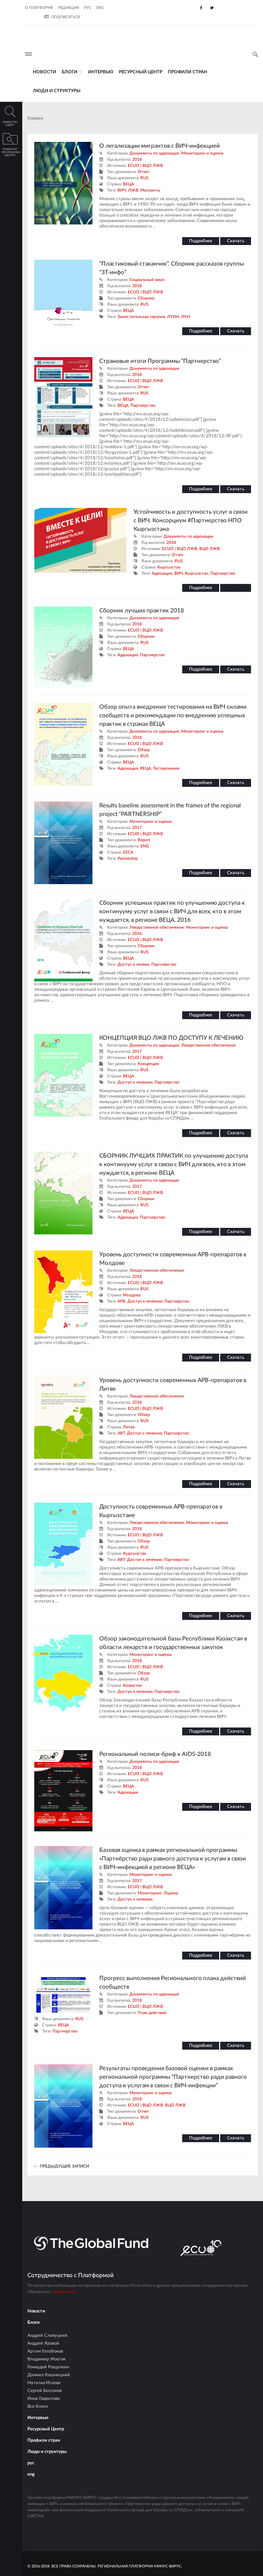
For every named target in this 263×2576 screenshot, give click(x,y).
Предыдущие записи (64, 2166)
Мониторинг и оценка (202, 153)
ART (121, 1433)
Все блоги (38, 2407)
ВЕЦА (128, 184)
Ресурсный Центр (141, 72)
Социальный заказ (147, 280)
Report (144, 840)
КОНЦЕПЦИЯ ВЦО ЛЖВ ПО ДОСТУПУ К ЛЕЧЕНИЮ (171, 1038)
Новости (45, 72)
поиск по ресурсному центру (11, 152)
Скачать (236, 241)
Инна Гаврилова (44, 2399)
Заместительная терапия (141, 317)
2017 (137, 828)
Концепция (148, 1064)
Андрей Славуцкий (47, 2336)
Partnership (128, 858)
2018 (137, 159)
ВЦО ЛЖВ (210, 549)
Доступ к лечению (135, 1082)
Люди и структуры (57, 91)
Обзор (144, 750)
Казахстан (133, 1685)
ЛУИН (173, 317)
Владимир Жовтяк (47, 2359)
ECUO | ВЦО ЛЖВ (145, 166)
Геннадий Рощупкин (48, 2367)
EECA (128, 852)
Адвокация (162, 573)
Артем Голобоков (45, 2351)
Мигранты (150, 190)
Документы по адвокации (154, 153)
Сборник (146, 298)
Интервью (101, 72)
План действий (152, 2013)
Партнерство (143, 405)
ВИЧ (122, 190)
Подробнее (201, 241)
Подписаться (66, 17)
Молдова (132, 1295)
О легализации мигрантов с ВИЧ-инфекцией (160, 146)
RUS (145, 178)
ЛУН (186, 317)
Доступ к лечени (133, 964)
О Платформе (39, 8)
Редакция (68, 8)
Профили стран (187, 72)
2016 (137, 933)
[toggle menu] (28, 54)
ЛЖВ (133, 190)
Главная (35, 118)
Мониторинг (150, 1893)
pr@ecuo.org (64, 2292)
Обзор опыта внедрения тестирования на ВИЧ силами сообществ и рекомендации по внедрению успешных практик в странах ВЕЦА (173, 715)
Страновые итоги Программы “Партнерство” (160, 361)
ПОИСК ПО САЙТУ (10, 124)
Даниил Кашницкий (49, 2375)
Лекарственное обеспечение (157, 927)
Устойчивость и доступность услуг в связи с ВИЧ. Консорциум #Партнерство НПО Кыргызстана (191, 520)
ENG (145, 846)
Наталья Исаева (44, 2383)
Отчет (143, 172)
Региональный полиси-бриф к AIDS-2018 (155, 1754)
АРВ (121, 1301)
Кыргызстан (169, 567)
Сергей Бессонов (45, 2391)
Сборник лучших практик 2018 (142, 611)
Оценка (171, 1893)
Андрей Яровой (43, 2343)
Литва (129, 1427)
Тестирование (166, 768)
